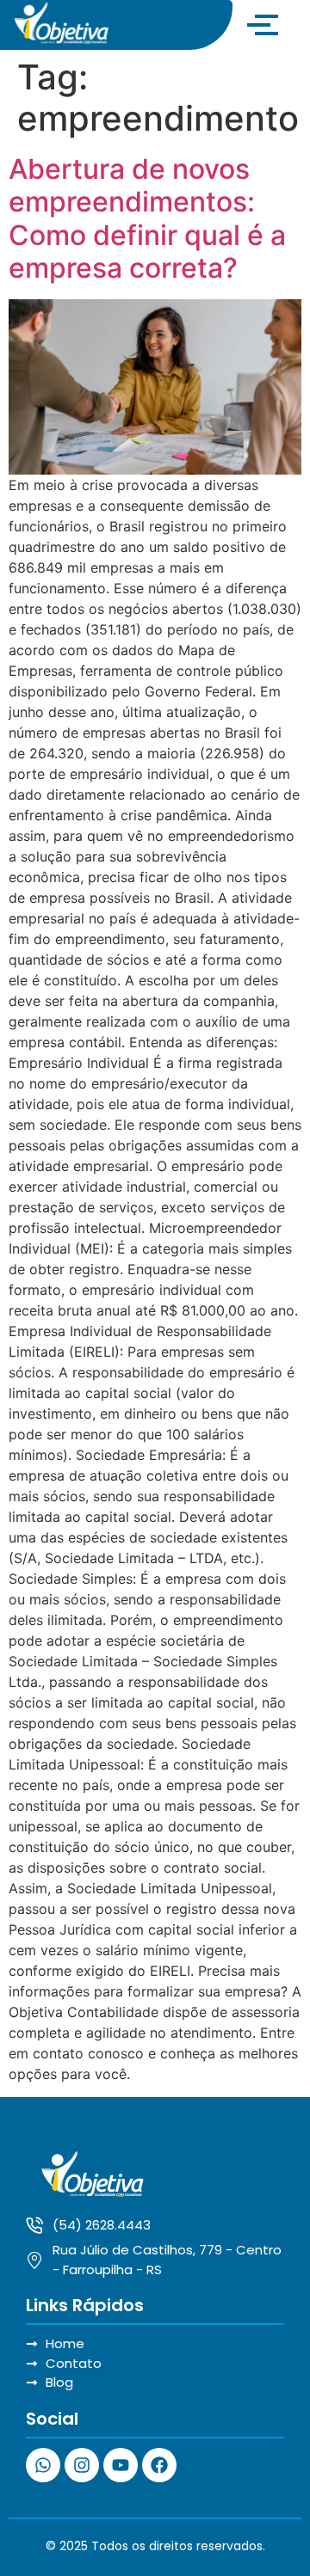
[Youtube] (121, 2465)
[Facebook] (159, 2465)
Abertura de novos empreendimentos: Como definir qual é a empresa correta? (147, 218)
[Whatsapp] (43, 2465)
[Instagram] (82, 2465)
